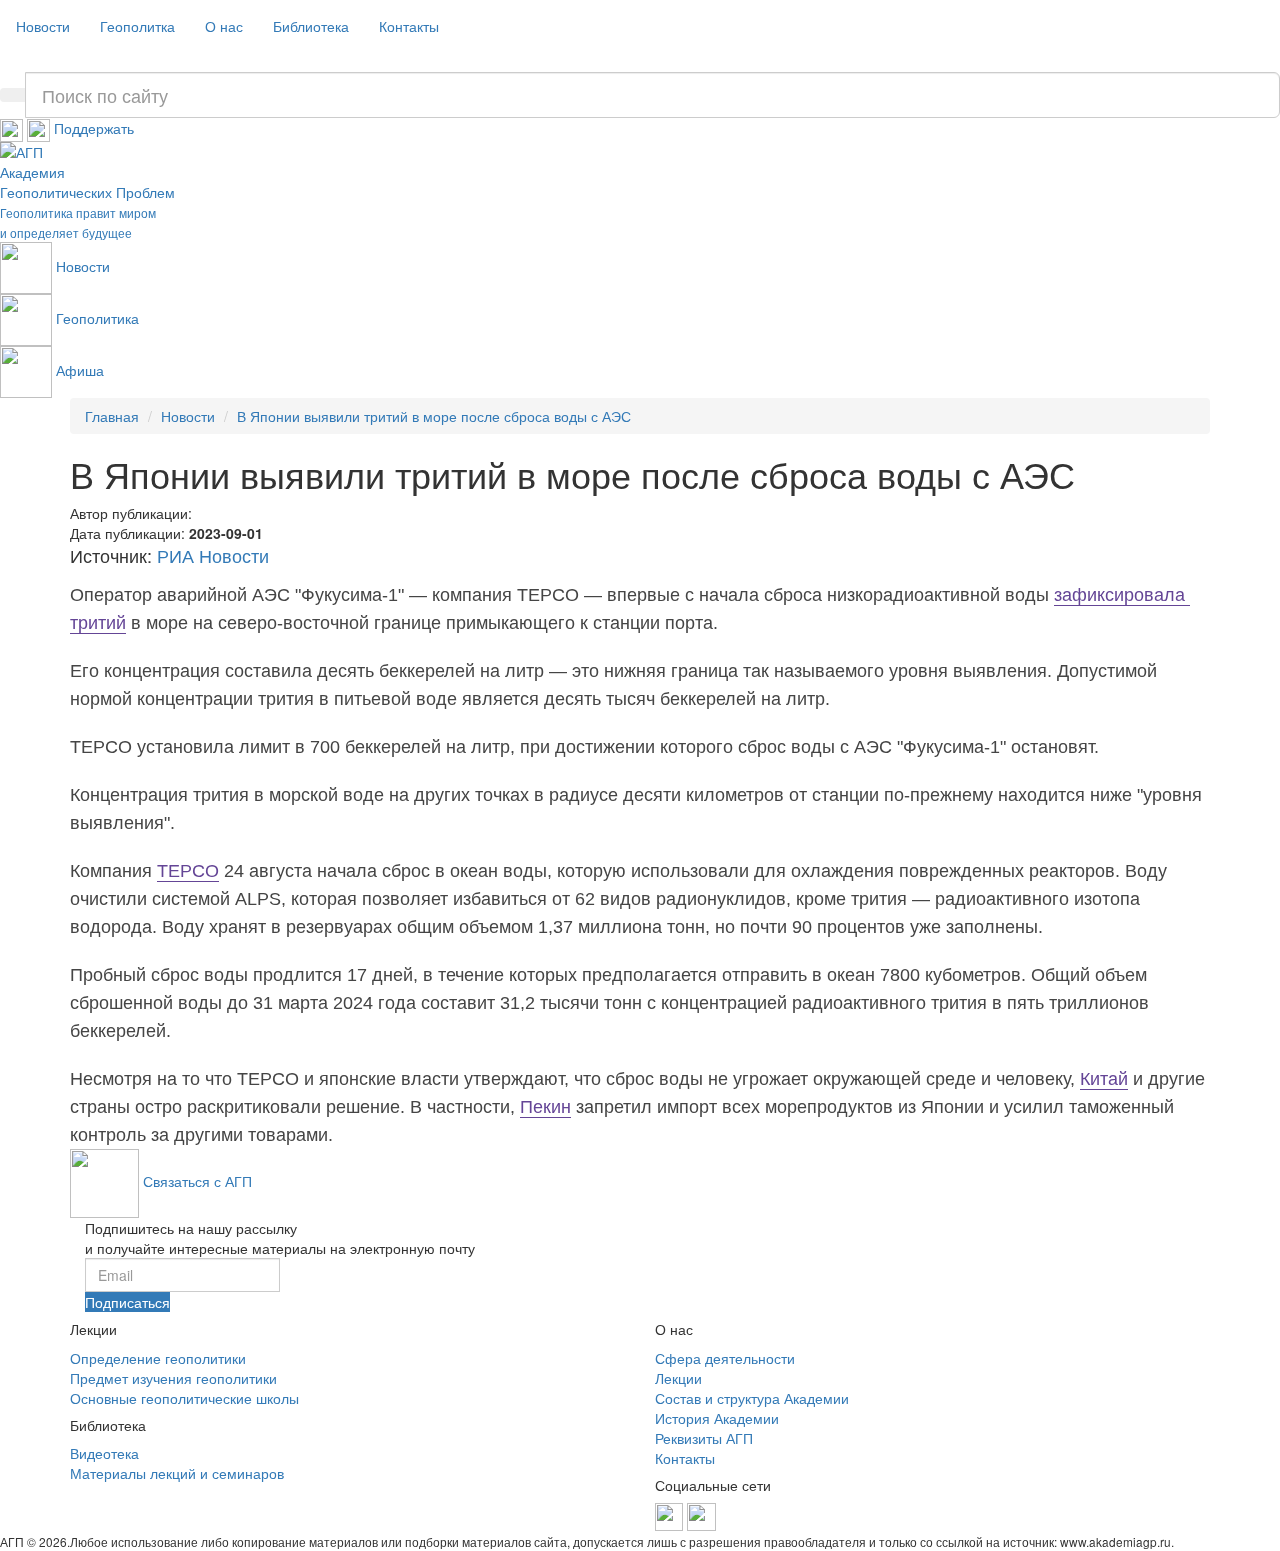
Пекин (545, 1107)
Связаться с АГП (197, 1181)
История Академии (717, 1418)
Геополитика (97, 318)
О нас (224, 26)
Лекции (678, 1378)
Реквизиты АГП (704, 1438)
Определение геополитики (158, 1358)
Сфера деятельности (725, 1358)
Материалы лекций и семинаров (177, 1473)
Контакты (409, 26)
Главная (112, 416)
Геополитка (137, 26)
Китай (1104, 1079)
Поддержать (94, 128)
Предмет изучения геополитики (173, 1378)
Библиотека (311, 26)
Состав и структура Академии (752, 1398)
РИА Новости (213, 557)
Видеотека (104, 1453)
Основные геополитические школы (184, 1398)
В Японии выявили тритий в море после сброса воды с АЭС (434, 416)
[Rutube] (40, 128)
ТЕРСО (188, 871)
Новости (43, 26)
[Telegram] (13, 128)
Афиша (80, 370)
